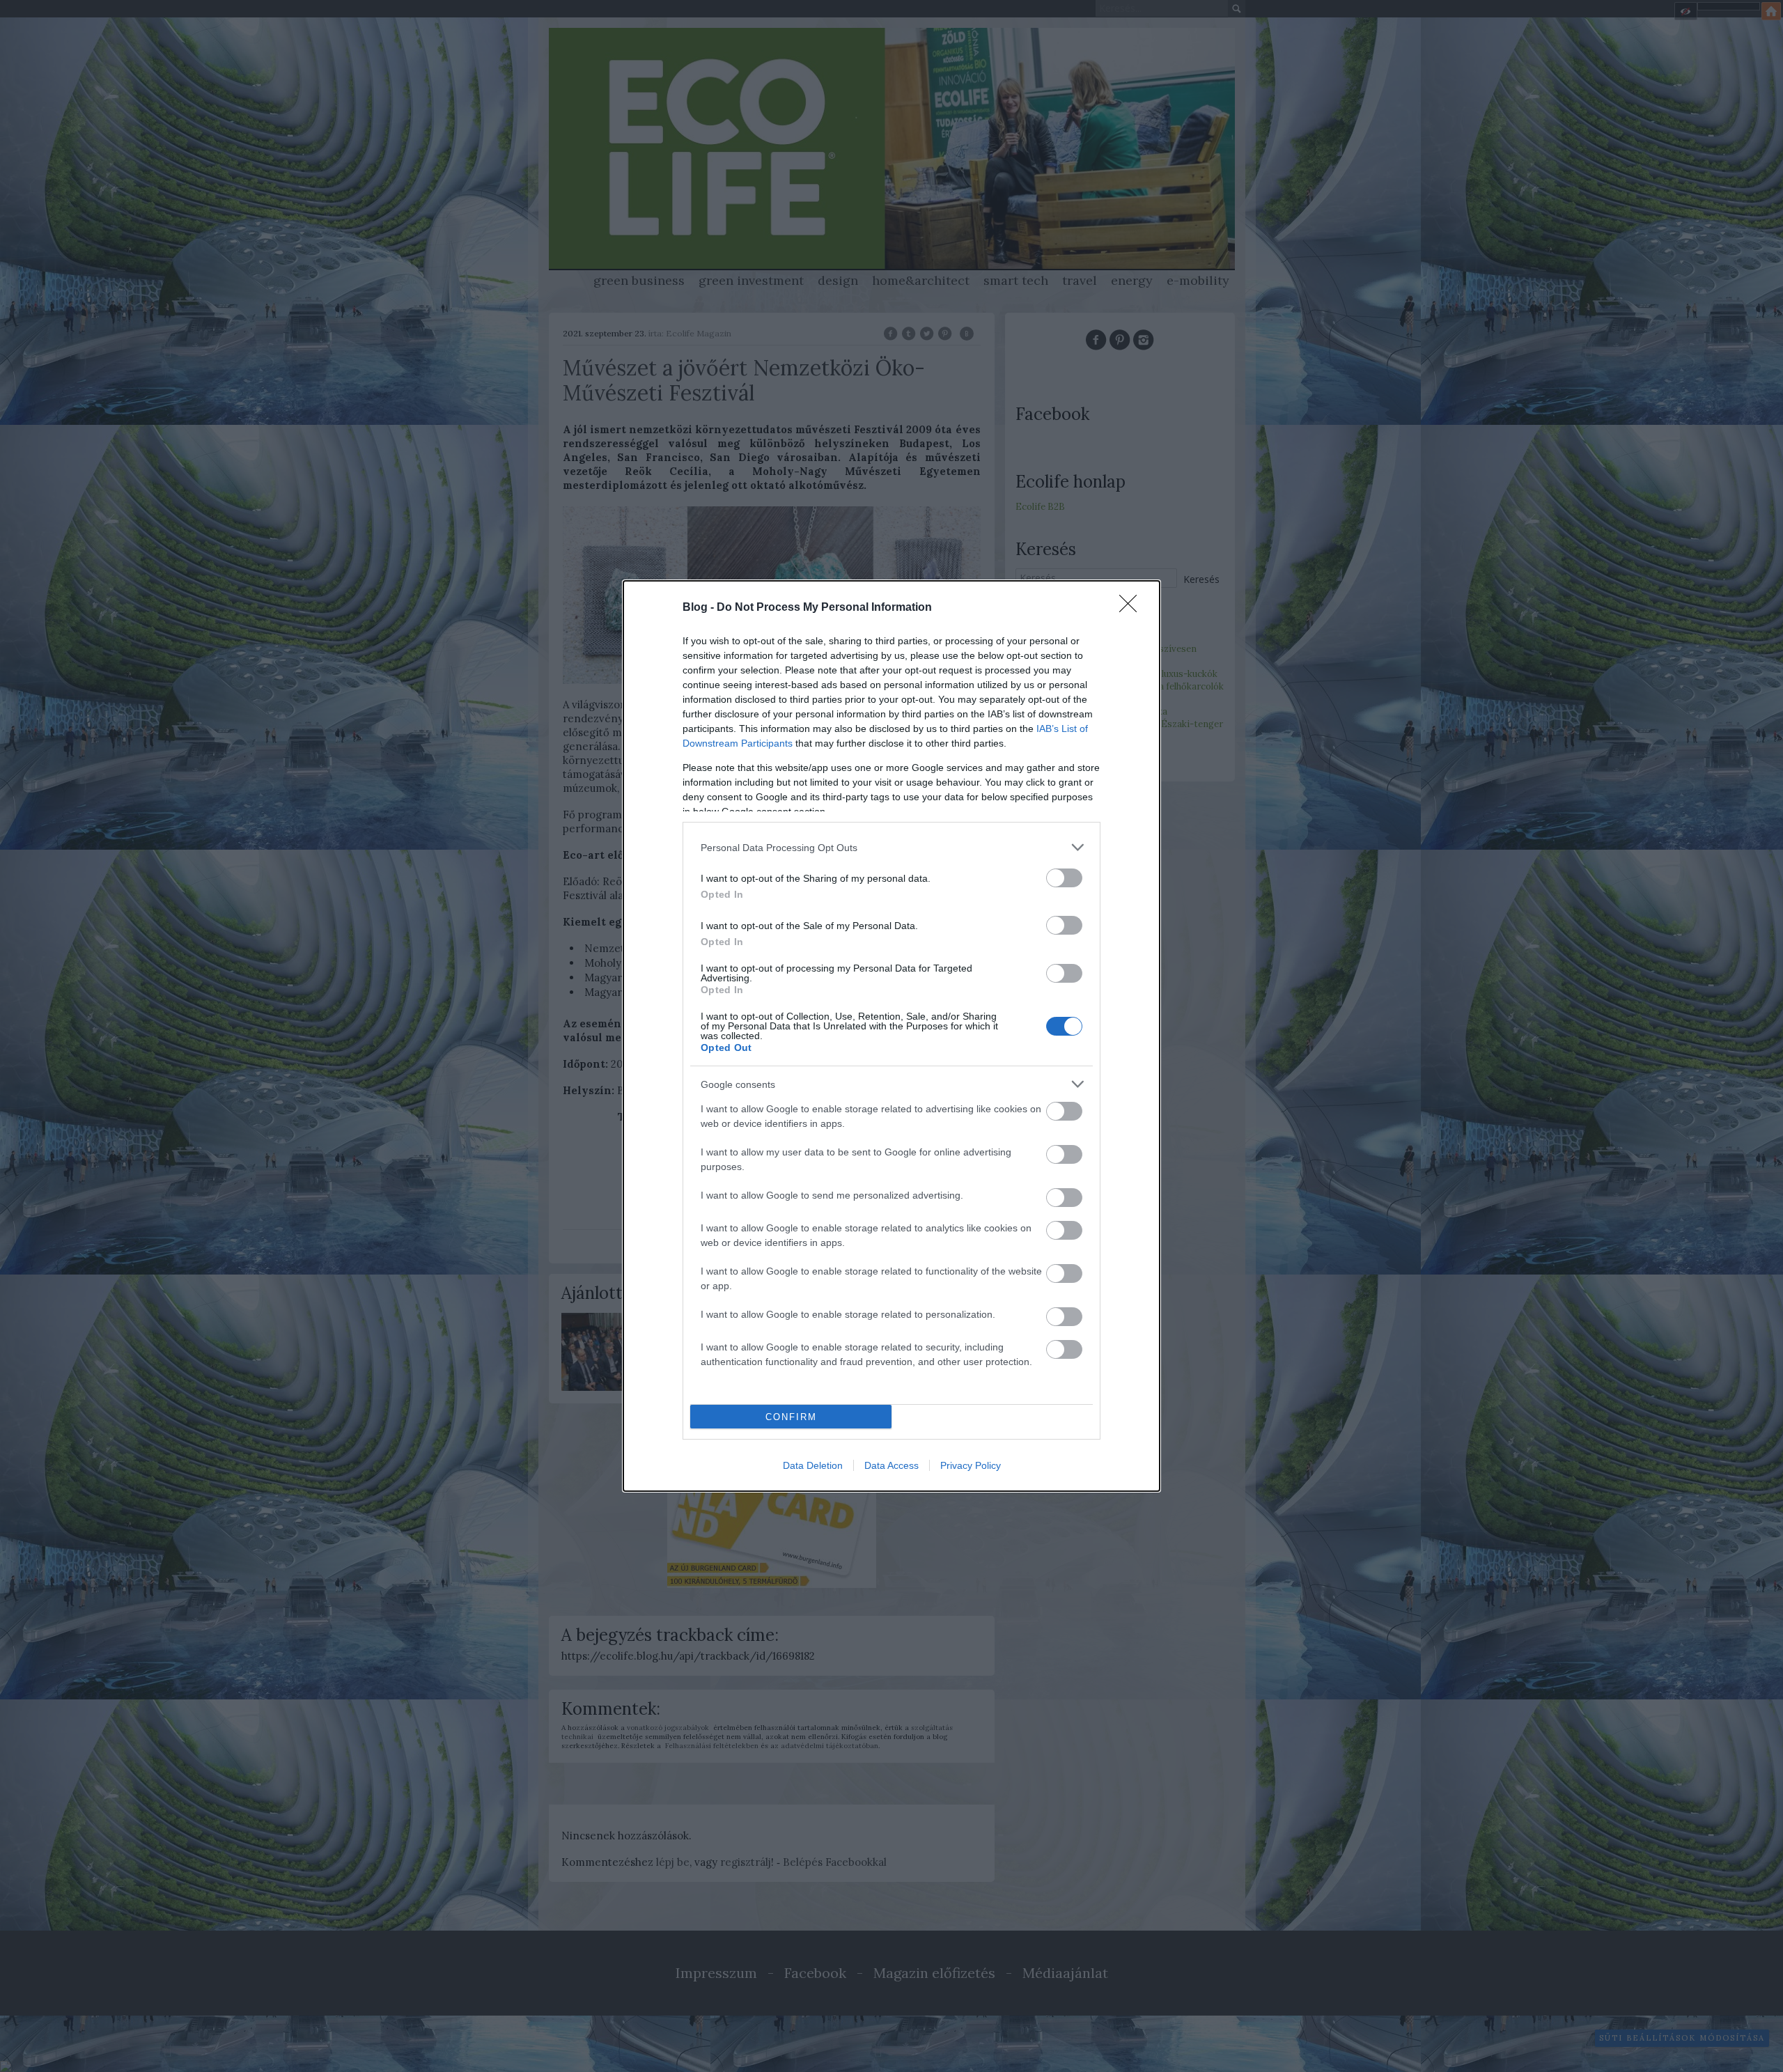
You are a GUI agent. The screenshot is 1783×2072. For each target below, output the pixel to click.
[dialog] (891, 1036)
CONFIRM (791, 1417)
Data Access (891, 1465)
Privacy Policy (971, 1465)
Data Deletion (813, 1465)
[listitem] (891, 847)
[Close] (1132, 608)
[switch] (1064, 878)
